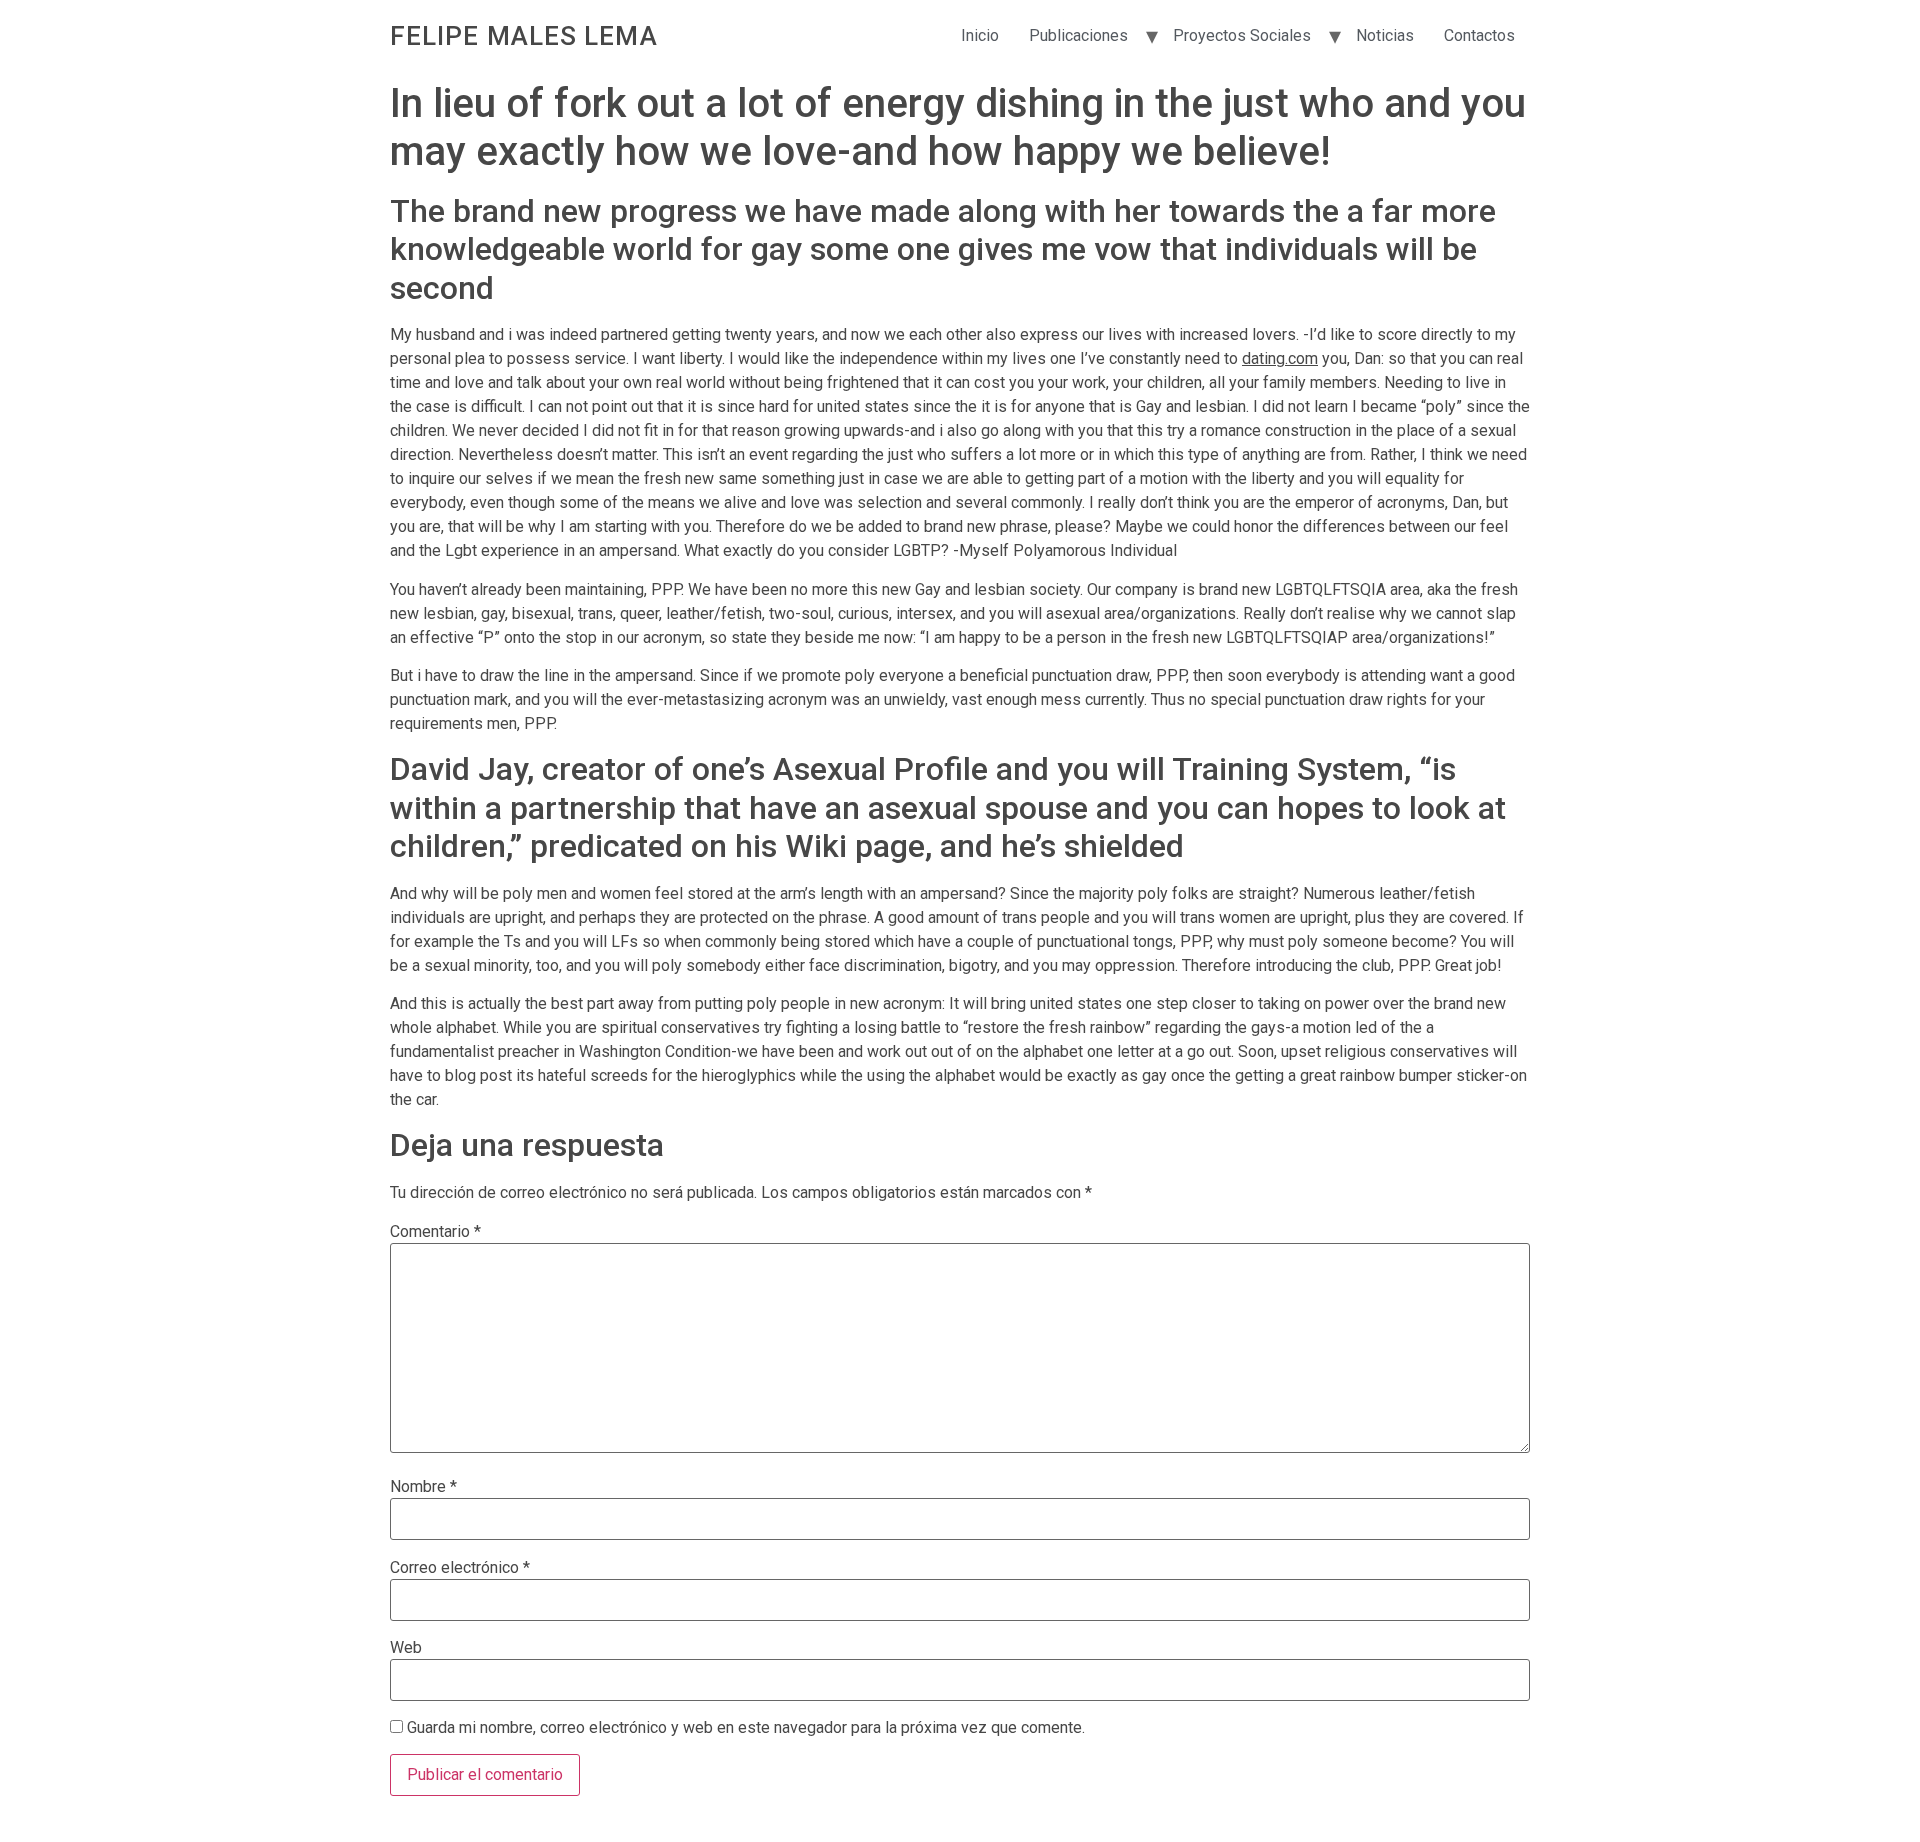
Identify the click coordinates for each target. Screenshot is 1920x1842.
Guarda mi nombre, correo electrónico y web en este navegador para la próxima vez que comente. (746, 1728)
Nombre (423, 1487)
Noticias (1385, 35)
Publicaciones (1078, 35)
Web (406, 1648)
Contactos (1479, 35)
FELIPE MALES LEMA (524, 36)
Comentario (435, 1232)
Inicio (980, 35)
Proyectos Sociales (1242, 35)
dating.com (1280, 358)
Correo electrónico (460, 1568)
